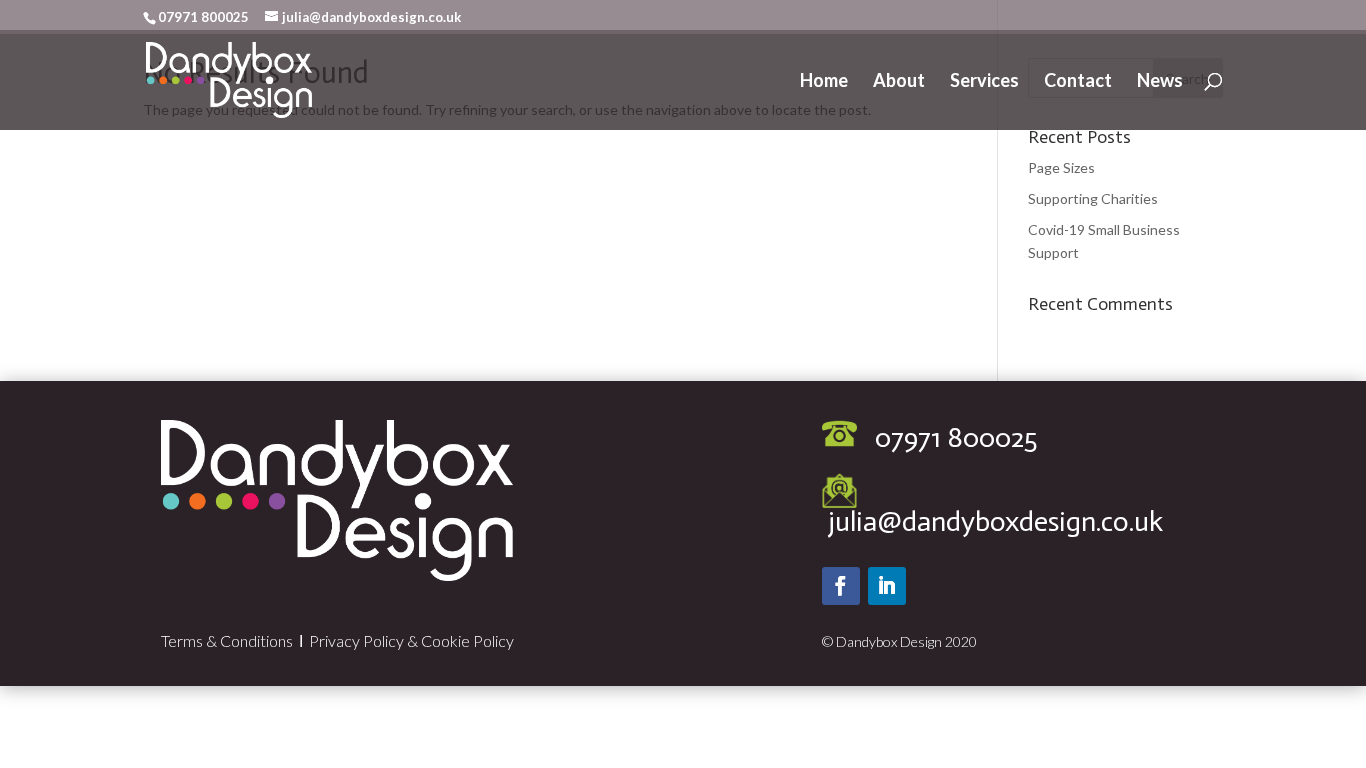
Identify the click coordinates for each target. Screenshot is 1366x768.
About (899, 82)
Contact (1078, 82)
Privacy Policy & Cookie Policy (411, 640)
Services (984, 82)
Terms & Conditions (227, 640)
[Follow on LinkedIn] (887, 586)
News (1160, 82)
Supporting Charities (1093, 198)
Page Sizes (1061, 167)
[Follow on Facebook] (841, 586)
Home (824, 82)
